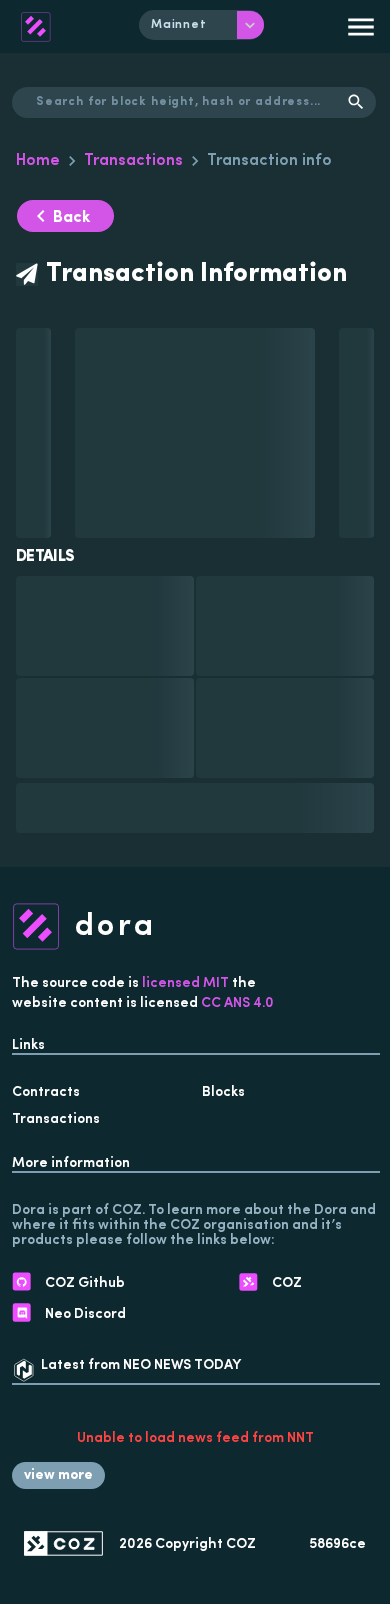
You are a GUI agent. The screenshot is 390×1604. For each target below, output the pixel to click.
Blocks (223, 1092)
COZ (241, 1544)
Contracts (46, 1092)
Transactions (133, 161)
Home (38, 161)
